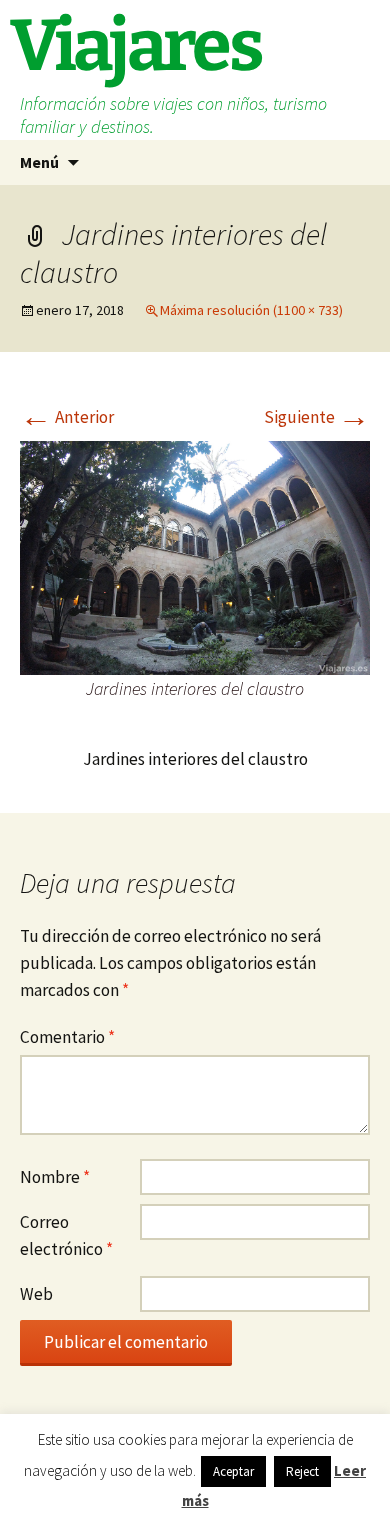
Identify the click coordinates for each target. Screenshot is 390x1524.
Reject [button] (302, 1471)
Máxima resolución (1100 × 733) (251, 310)
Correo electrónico (66, 1235)
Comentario (67, 1037)
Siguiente (317, 417)
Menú (39, 162)
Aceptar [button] (233, 1471)
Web (36, 1294)
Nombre (55, 1177)
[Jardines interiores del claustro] (195, 556)
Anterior (67, 417)
